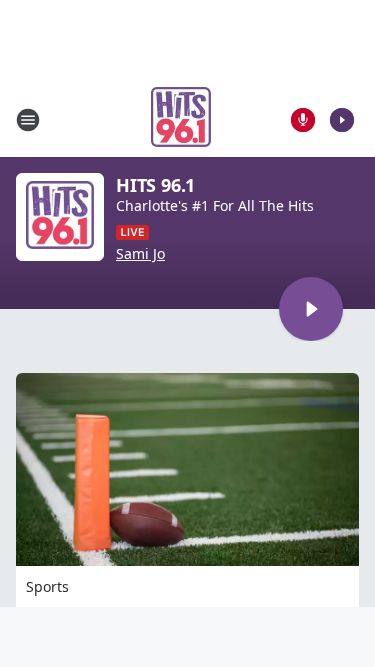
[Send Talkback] (303, 120)
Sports (47, 586)
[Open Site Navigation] (28, 120)
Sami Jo (140, 254)
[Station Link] (181, 119)
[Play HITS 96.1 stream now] (60, 217)
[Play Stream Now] (342, 120)
